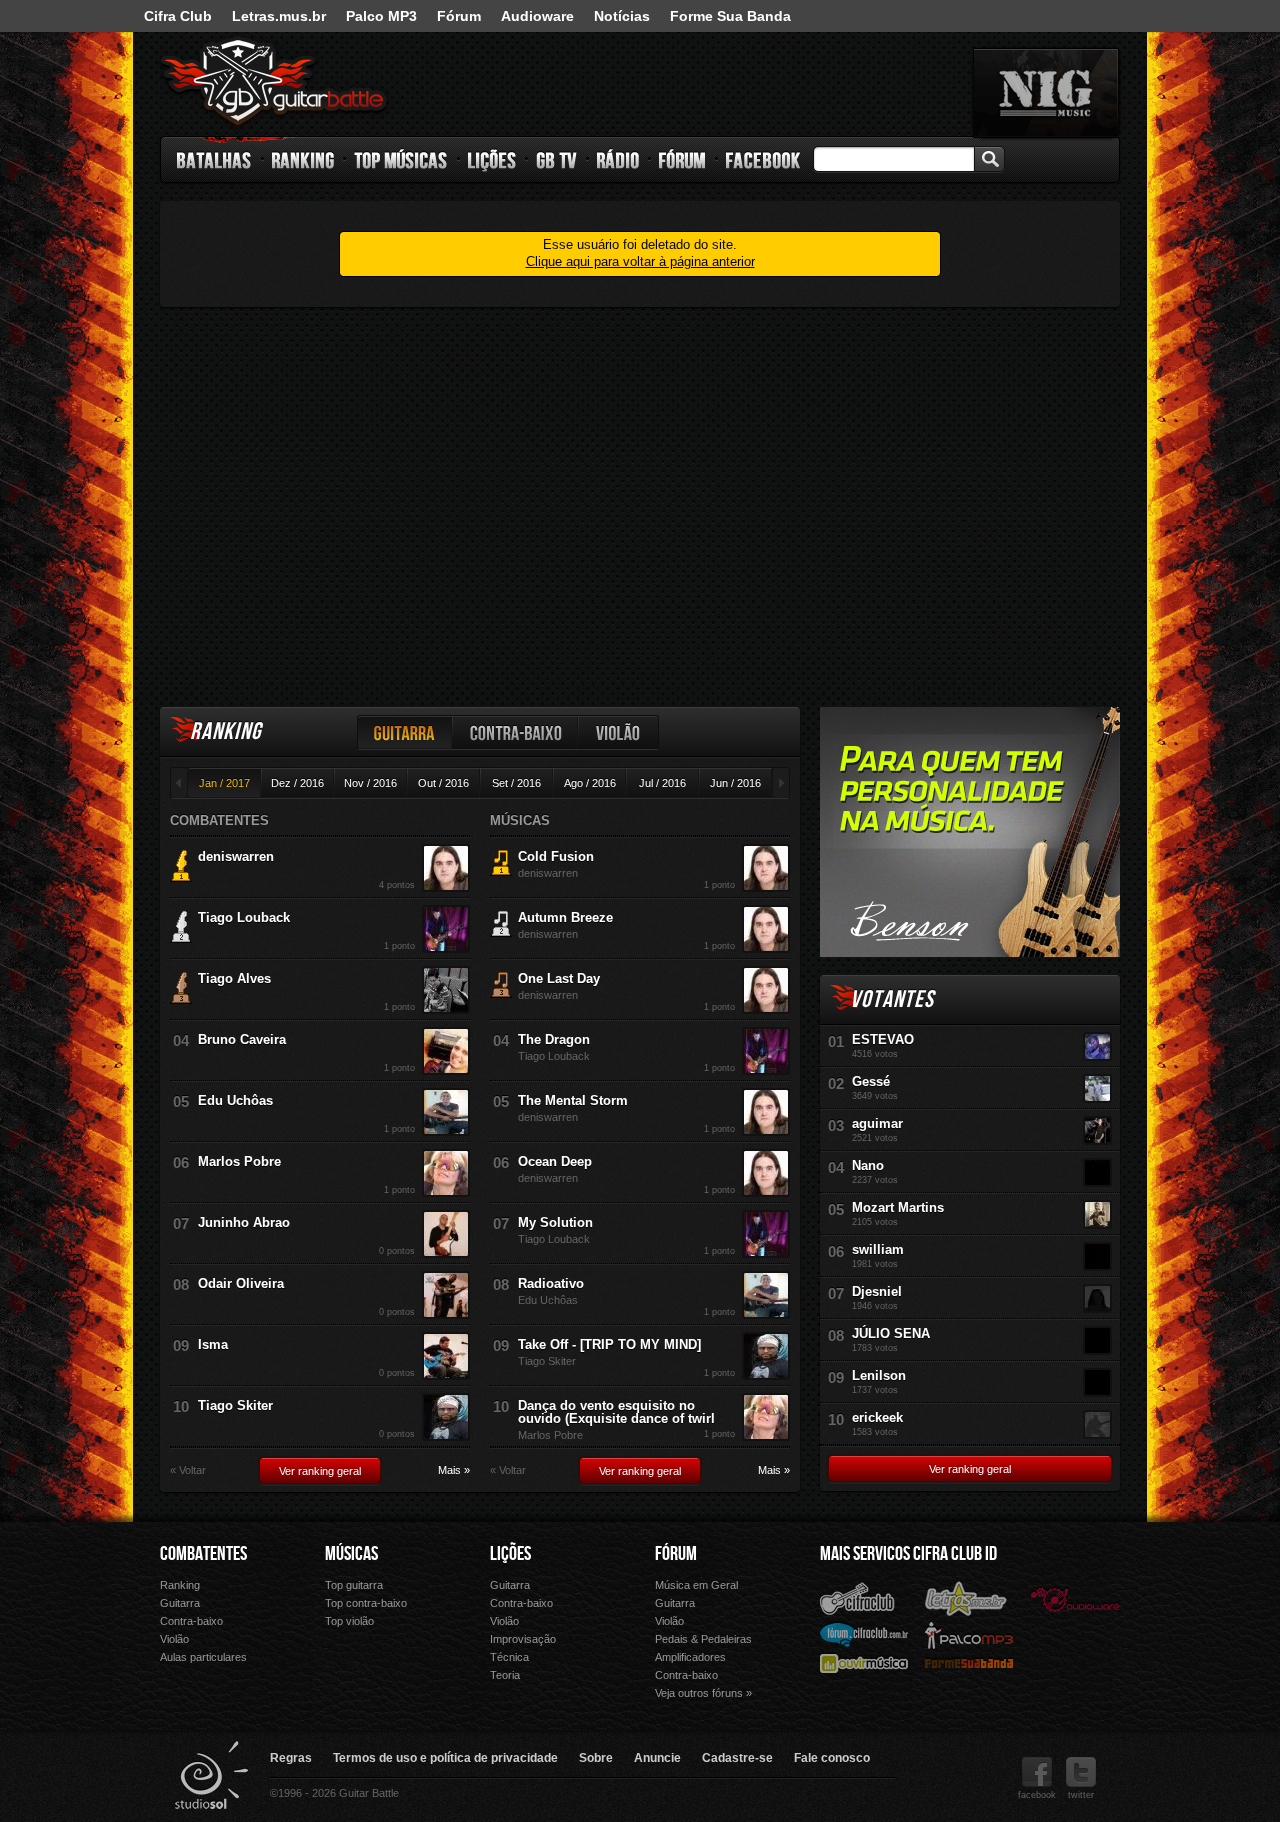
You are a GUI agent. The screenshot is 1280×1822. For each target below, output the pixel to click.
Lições (492, 160)
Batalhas (215, 160)
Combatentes (203, 1554)
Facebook (763, 160)
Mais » (454, 1470)
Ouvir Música (864, 1662)
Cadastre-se (737, 1758)
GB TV (557, 160)
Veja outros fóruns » (703, 1693)
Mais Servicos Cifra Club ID (908, 1554)
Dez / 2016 (297, 783)
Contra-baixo (516, 732)
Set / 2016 (516, 783)
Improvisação (523, 1639)
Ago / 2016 (590, 783)
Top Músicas (401, 160)
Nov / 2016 (370, 783)
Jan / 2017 (224, 783)
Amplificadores (690, 1657)
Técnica (509, 1657)
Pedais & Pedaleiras (703, 1639)
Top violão (349, 1621)
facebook (1037, 1795)
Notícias (622, 16)
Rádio (618, 160)
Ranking (303, 160)
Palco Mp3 (969, 1634)
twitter (1081, 1795)
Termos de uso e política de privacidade (445, 1758)
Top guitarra (354, 1585)
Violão (619, 732)
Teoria (505, 1675)
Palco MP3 (381, 16)
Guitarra (405, 732)
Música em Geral (696, 1585)
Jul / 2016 (662, 783)
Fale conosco (832, 1758)
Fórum (459, 16)
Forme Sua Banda (730, 16)
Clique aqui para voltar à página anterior (640, 261)
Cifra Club (178, 16)
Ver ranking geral (320, 1471)
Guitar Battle (274, 82)
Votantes (892, 999)
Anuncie (657, 1758)
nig (1046, 93)
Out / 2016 (443, 783)
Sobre (596, 1758)
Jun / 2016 (735, 783)
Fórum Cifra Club (864, 1634)
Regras (291, 1758)
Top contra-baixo (366, 1603)
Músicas (351, 1554)
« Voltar (188, 1470)
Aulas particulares (203, 1657)
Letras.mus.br (279, 16)
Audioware (537, 16)
